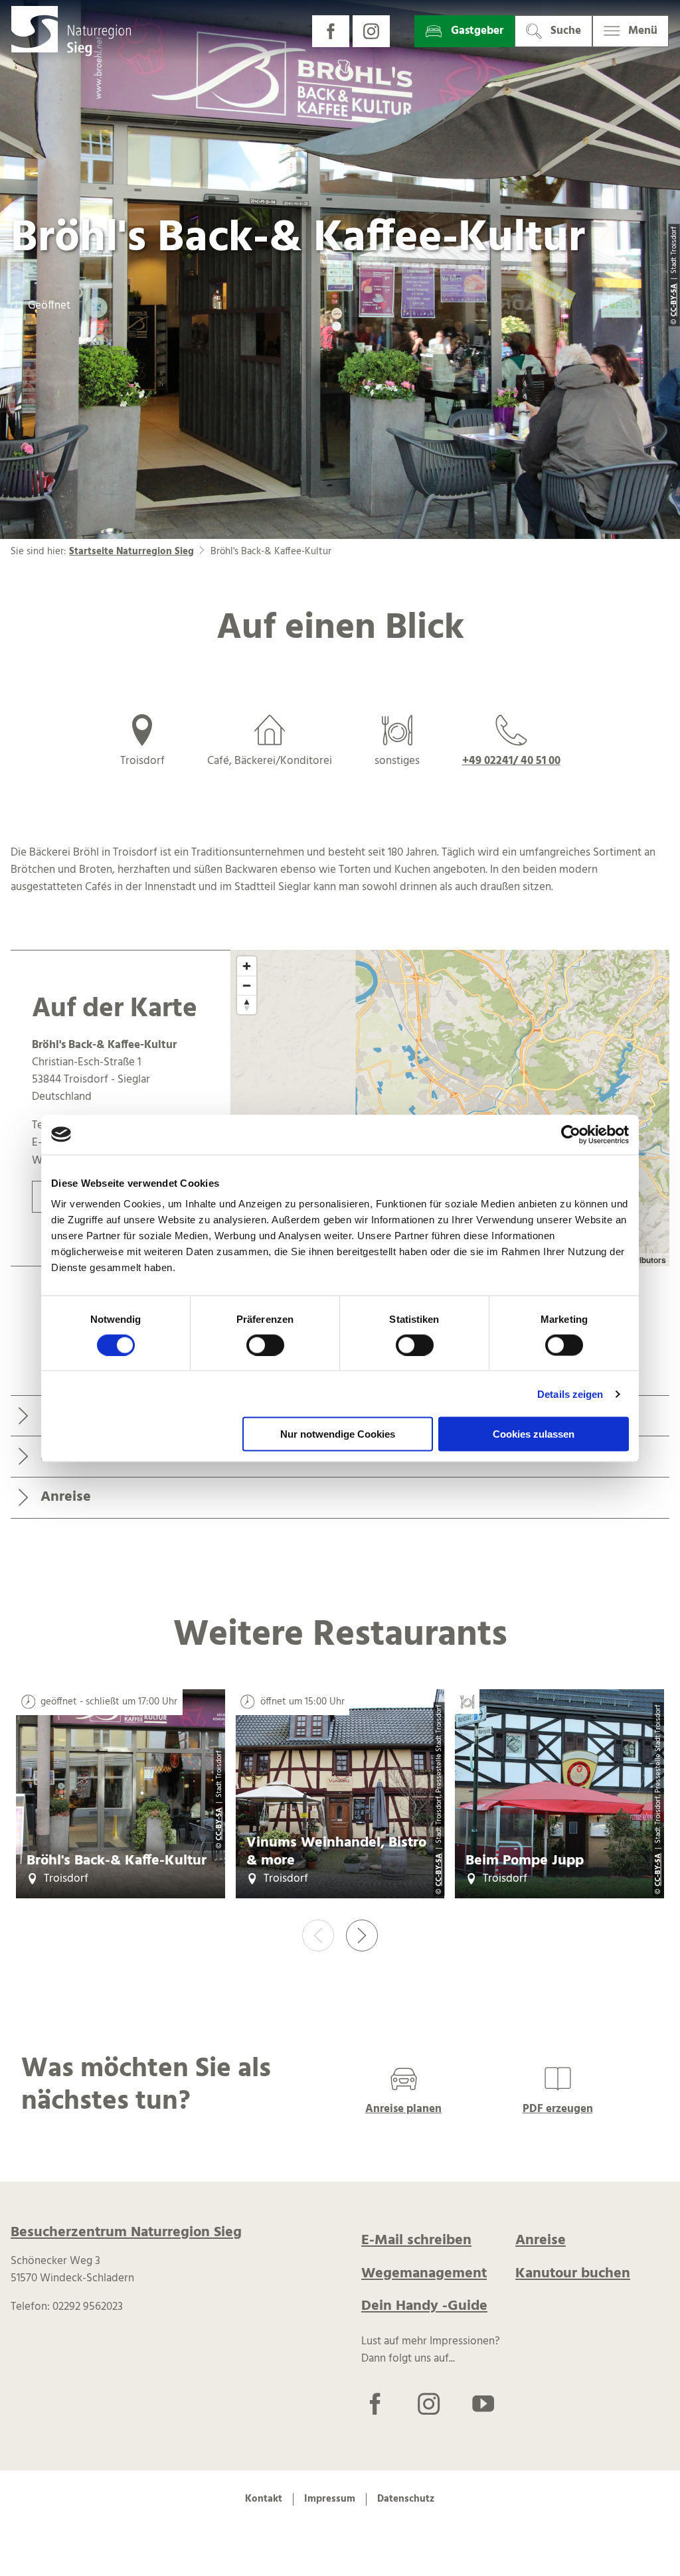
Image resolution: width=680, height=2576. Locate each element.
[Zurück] (318, 1935)
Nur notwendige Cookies (338, 1434)
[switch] (265, 1345)
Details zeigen (570, 1394)
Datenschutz (406, 2499)
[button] (331, 31)
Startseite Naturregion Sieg (131, 552)
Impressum (330, 2499)
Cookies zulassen (534, 1434)
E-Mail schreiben (416, 2240)
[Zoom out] (247, 985)
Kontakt (264, 2499)
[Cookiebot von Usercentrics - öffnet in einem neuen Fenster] (571, 1134)
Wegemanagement (424, 2274)
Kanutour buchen (573, 2274)
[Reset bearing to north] (247, 1005)
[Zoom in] (247, 966)
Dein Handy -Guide (424, 2306)
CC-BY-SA (219, 1824)
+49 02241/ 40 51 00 (511, 761)
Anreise (541, 2240)
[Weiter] (362, 1935)
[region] (450, 1108)
